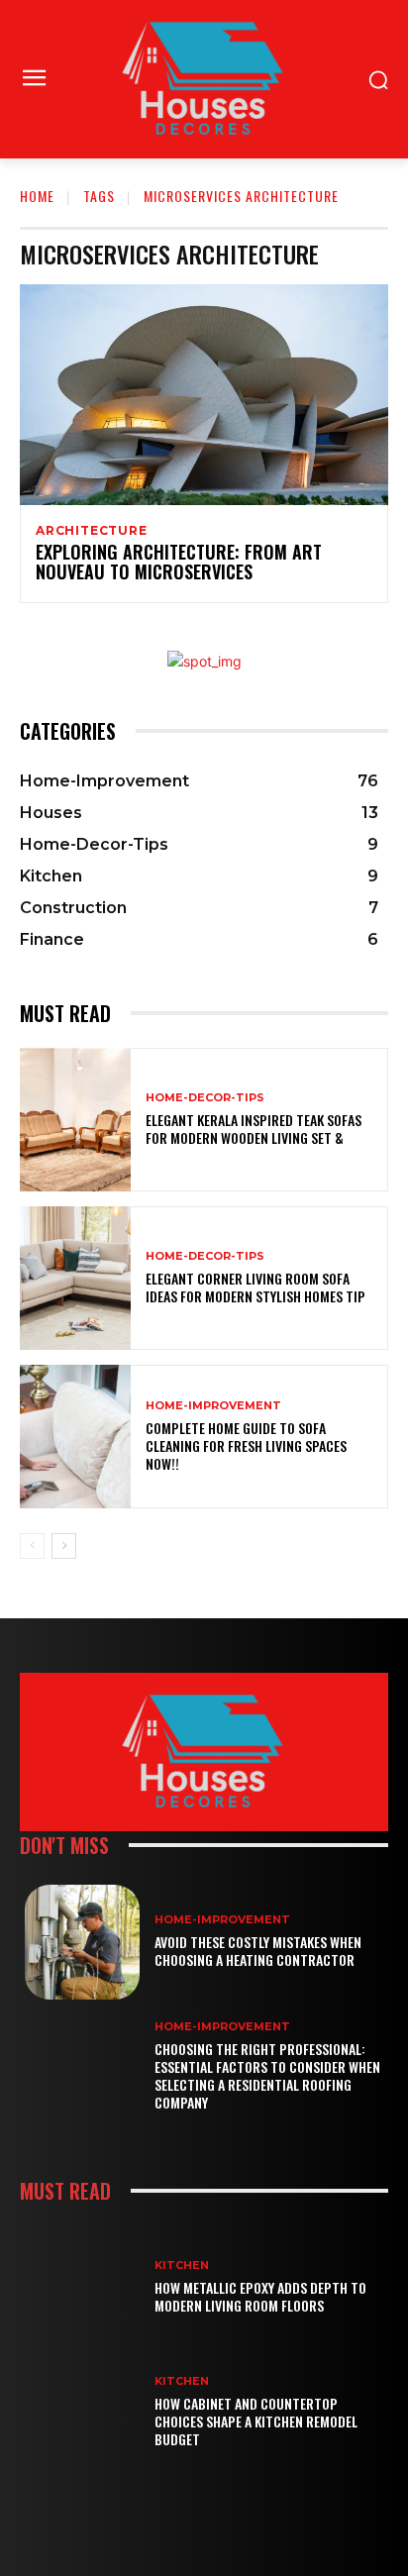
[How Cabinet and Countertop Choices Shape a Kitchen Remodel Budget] (82, 2412)
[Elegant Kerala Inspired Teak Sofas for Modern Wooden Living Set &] (75, 1120)
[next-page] (64, 1546)
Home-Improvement (213, 1406)
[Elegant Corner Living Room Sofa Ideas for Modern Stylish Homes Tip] (75, 1278)
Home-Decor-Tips (205, 1098)
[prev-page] (32, 1546)
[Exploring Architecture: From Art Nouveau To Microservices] (204, 395)
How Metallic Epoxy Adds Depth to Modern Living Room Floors (260, 2296)
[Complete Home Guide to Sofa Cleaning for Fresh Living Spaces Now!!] (75, 1437)
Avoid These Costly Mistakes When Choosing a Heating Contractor (258, 1951)
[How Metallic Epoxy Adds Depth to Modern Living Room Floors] (82, 2288)
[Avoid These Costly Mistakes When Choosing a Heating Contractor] (82, 1942)
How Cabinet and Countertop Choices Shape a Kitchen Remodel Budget (256, 2421)
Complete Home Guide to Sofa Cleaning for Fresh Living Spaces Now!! (246, 1445)
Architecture (92, 531)
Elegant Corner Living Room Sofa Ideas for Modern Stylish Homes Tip (255, 1287)
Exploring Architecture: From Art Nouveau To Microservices (179, 562)
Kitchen (182, 2266)
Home (37, 196)
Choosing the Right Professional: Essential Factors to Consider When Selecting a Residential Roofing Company (267, 2076)
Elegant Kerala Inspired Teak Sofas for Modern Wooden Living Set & (254, 1129)
